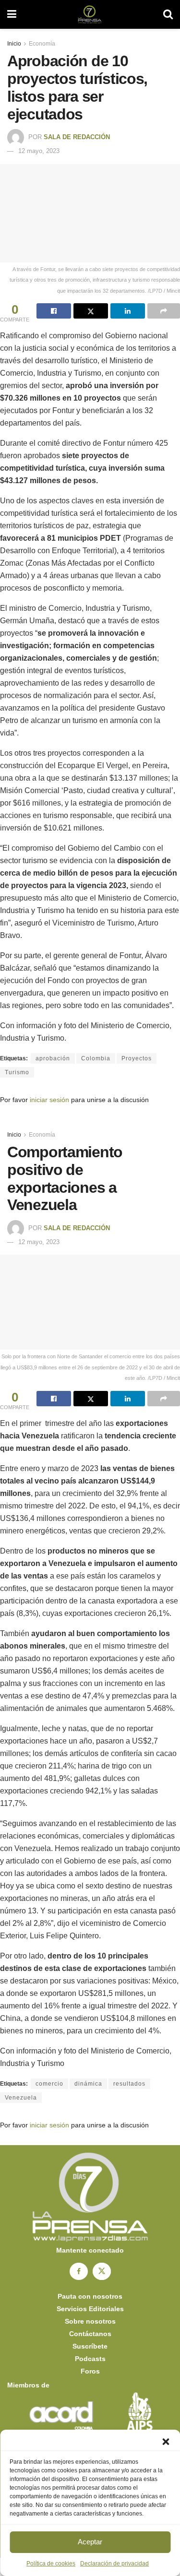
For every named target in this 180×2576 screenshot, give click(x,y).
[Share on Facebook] (54, 311)
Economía (42, 44)
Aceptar (90, 2542)
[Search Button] (168, 14)
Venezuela (21, 2098)
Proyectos (137, 1058)
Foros (90, 2371)
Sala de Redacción (77, 137)
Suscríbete (90, 2346)
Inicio (14, 44)
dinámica (88, 2084)
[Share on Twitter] (91, 311)
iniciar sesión (49, 1100)
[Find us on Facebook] (79, 2271)
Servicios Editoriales (90, 2309)
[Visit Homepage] (90, 14)
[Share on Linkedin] (128, 311)
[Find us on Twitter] (102, 2271)
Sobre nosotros (90, 2321)
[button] (166, 2442)
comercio (49, 2084)
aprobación (53, 1058)
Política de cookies (51, 2564)
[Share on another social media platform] (164, 311)
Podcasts (90, 2359)
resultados (129, 2084)
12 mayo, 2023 (39, 151)
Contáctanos (90, 2334)
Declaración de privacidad (114, 2564)
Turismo (17, 1072)
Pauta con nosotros (90, 2296)
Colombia (96, 1058)
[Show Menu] (12, 14)
